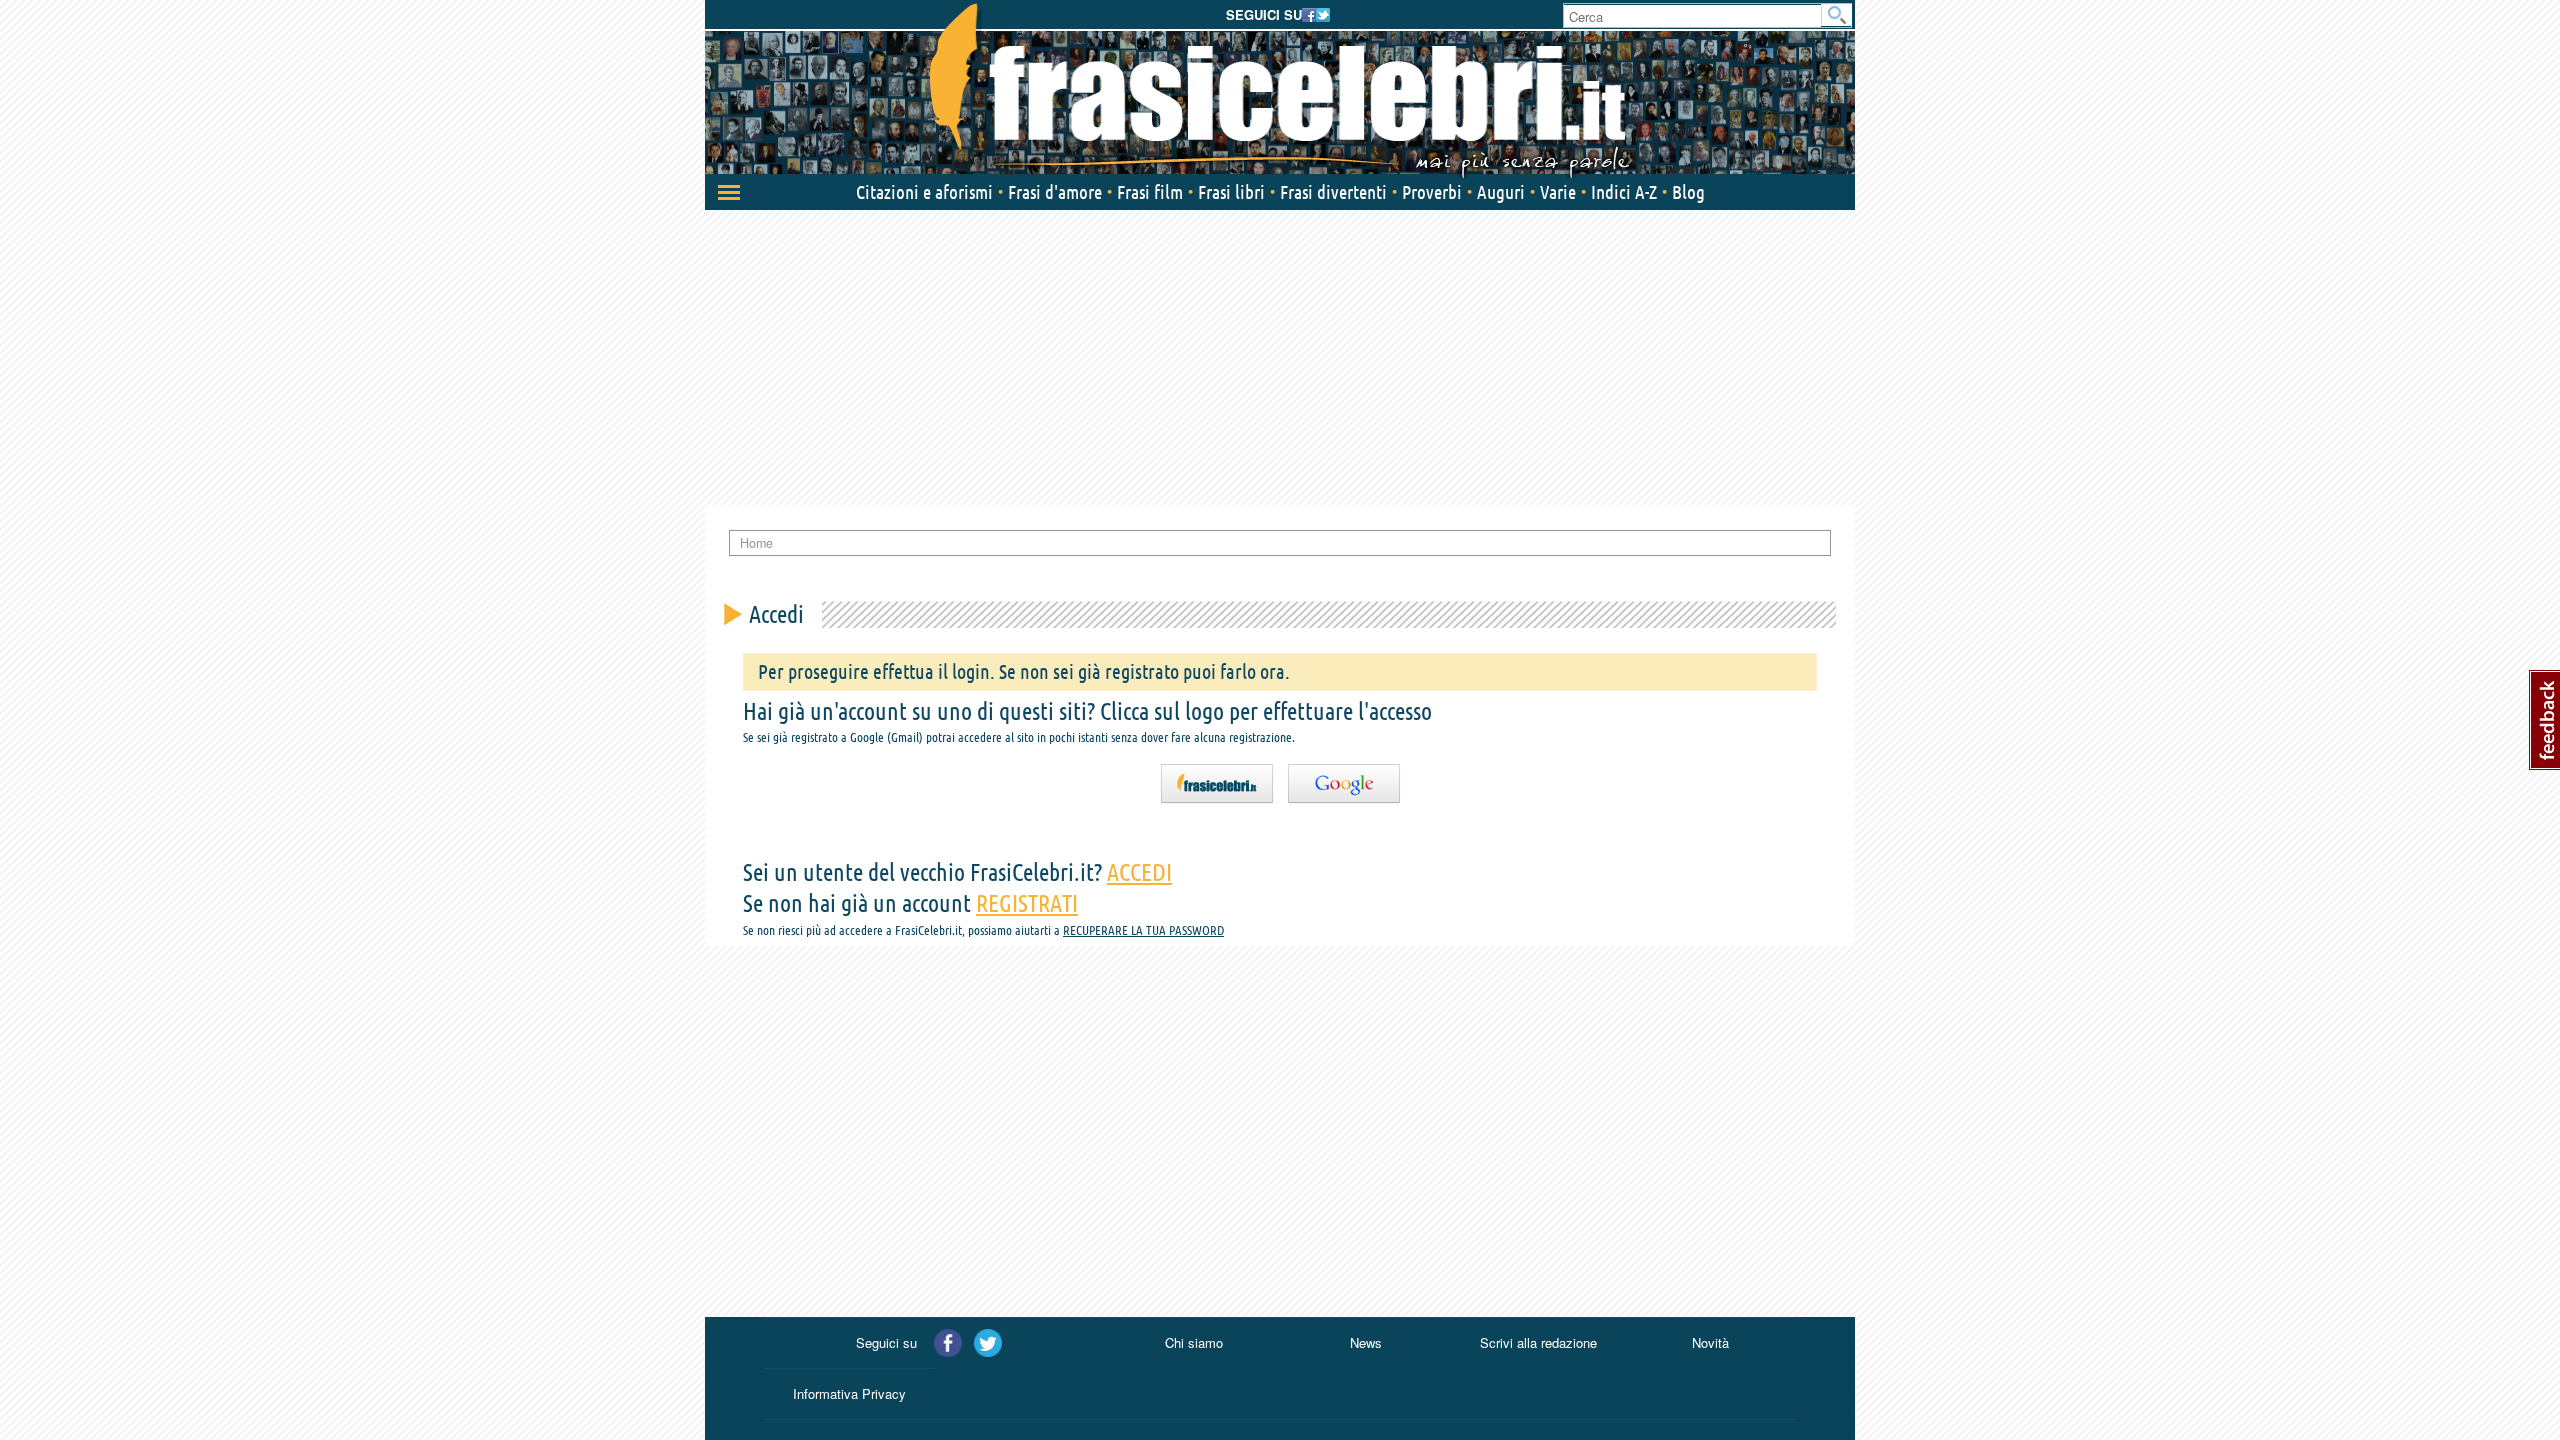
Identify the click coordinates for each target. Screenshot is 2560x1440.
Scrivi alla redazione (1538, 1342)
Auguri (1501, 192)
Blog (1688, 192)
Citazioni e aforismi (924, 192)
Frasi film (1150, 192)
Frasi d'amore (1055, 192)
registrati (1027, 903)
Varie (1558, 192)
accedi (1139, 872)
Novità (1710, 1342)
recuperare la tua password (1143, 930)
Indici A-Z (1624, 192)
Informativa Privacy (849, 1393)
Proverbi (1432, 192)
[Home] (1280, 90)
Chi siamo (1194, 1342)
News (1366, 1342)
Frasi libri (1231, 192)
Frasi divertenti (1333, 192)
